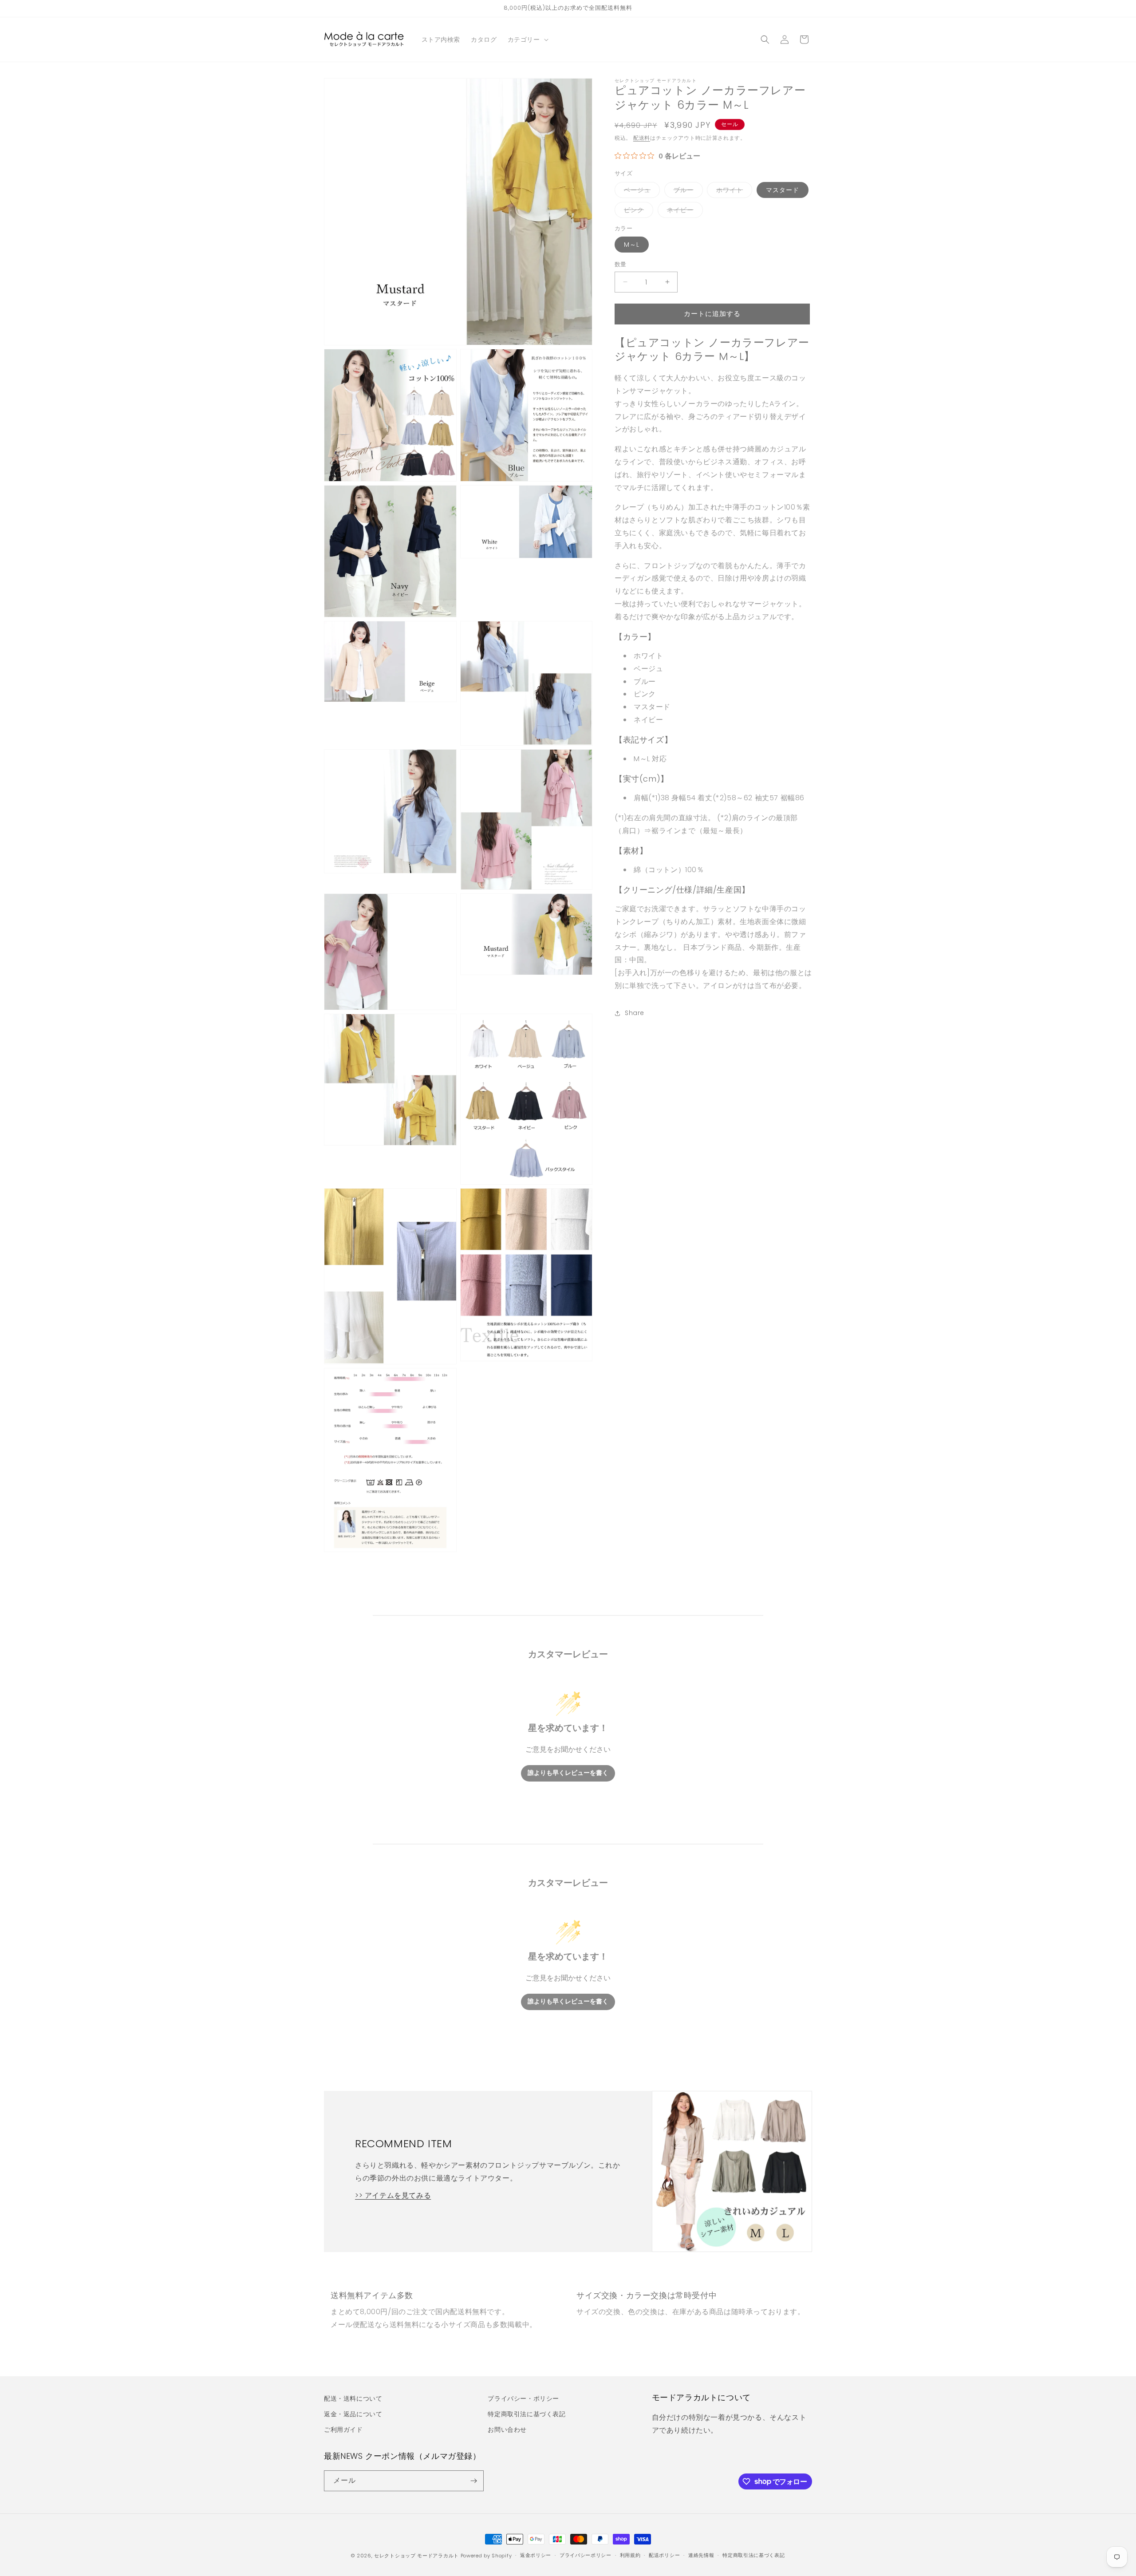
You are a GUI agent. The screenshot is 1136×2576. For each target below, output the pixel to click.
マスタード (783, 190)
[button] (527, 40)
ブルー (687, 192)
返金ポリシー (536, 2555)
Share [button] (635, 1013)
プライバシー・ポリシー (523, 2398)
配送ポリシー (664, 2555)
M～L (632, 245)
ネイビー (683, 211)
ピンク (637, 211)
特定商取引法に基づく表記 (527, 2414)
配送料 (642, 138)
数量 (621, 264)
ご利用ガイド (343, 2430)
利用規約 (630, 2555)
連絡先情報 (701, 2555)
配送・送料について (353, 2398)
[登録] (473, 2481)
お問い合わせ (507, 2430)
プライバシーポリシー (586, 2555)
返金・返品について (353, 2414)
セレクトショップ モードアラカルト (416, 2556)
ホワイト (733, 192)
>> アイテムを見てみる (393, 2195)
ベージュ (640, 192)
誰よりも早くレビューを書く (568, 1773)
